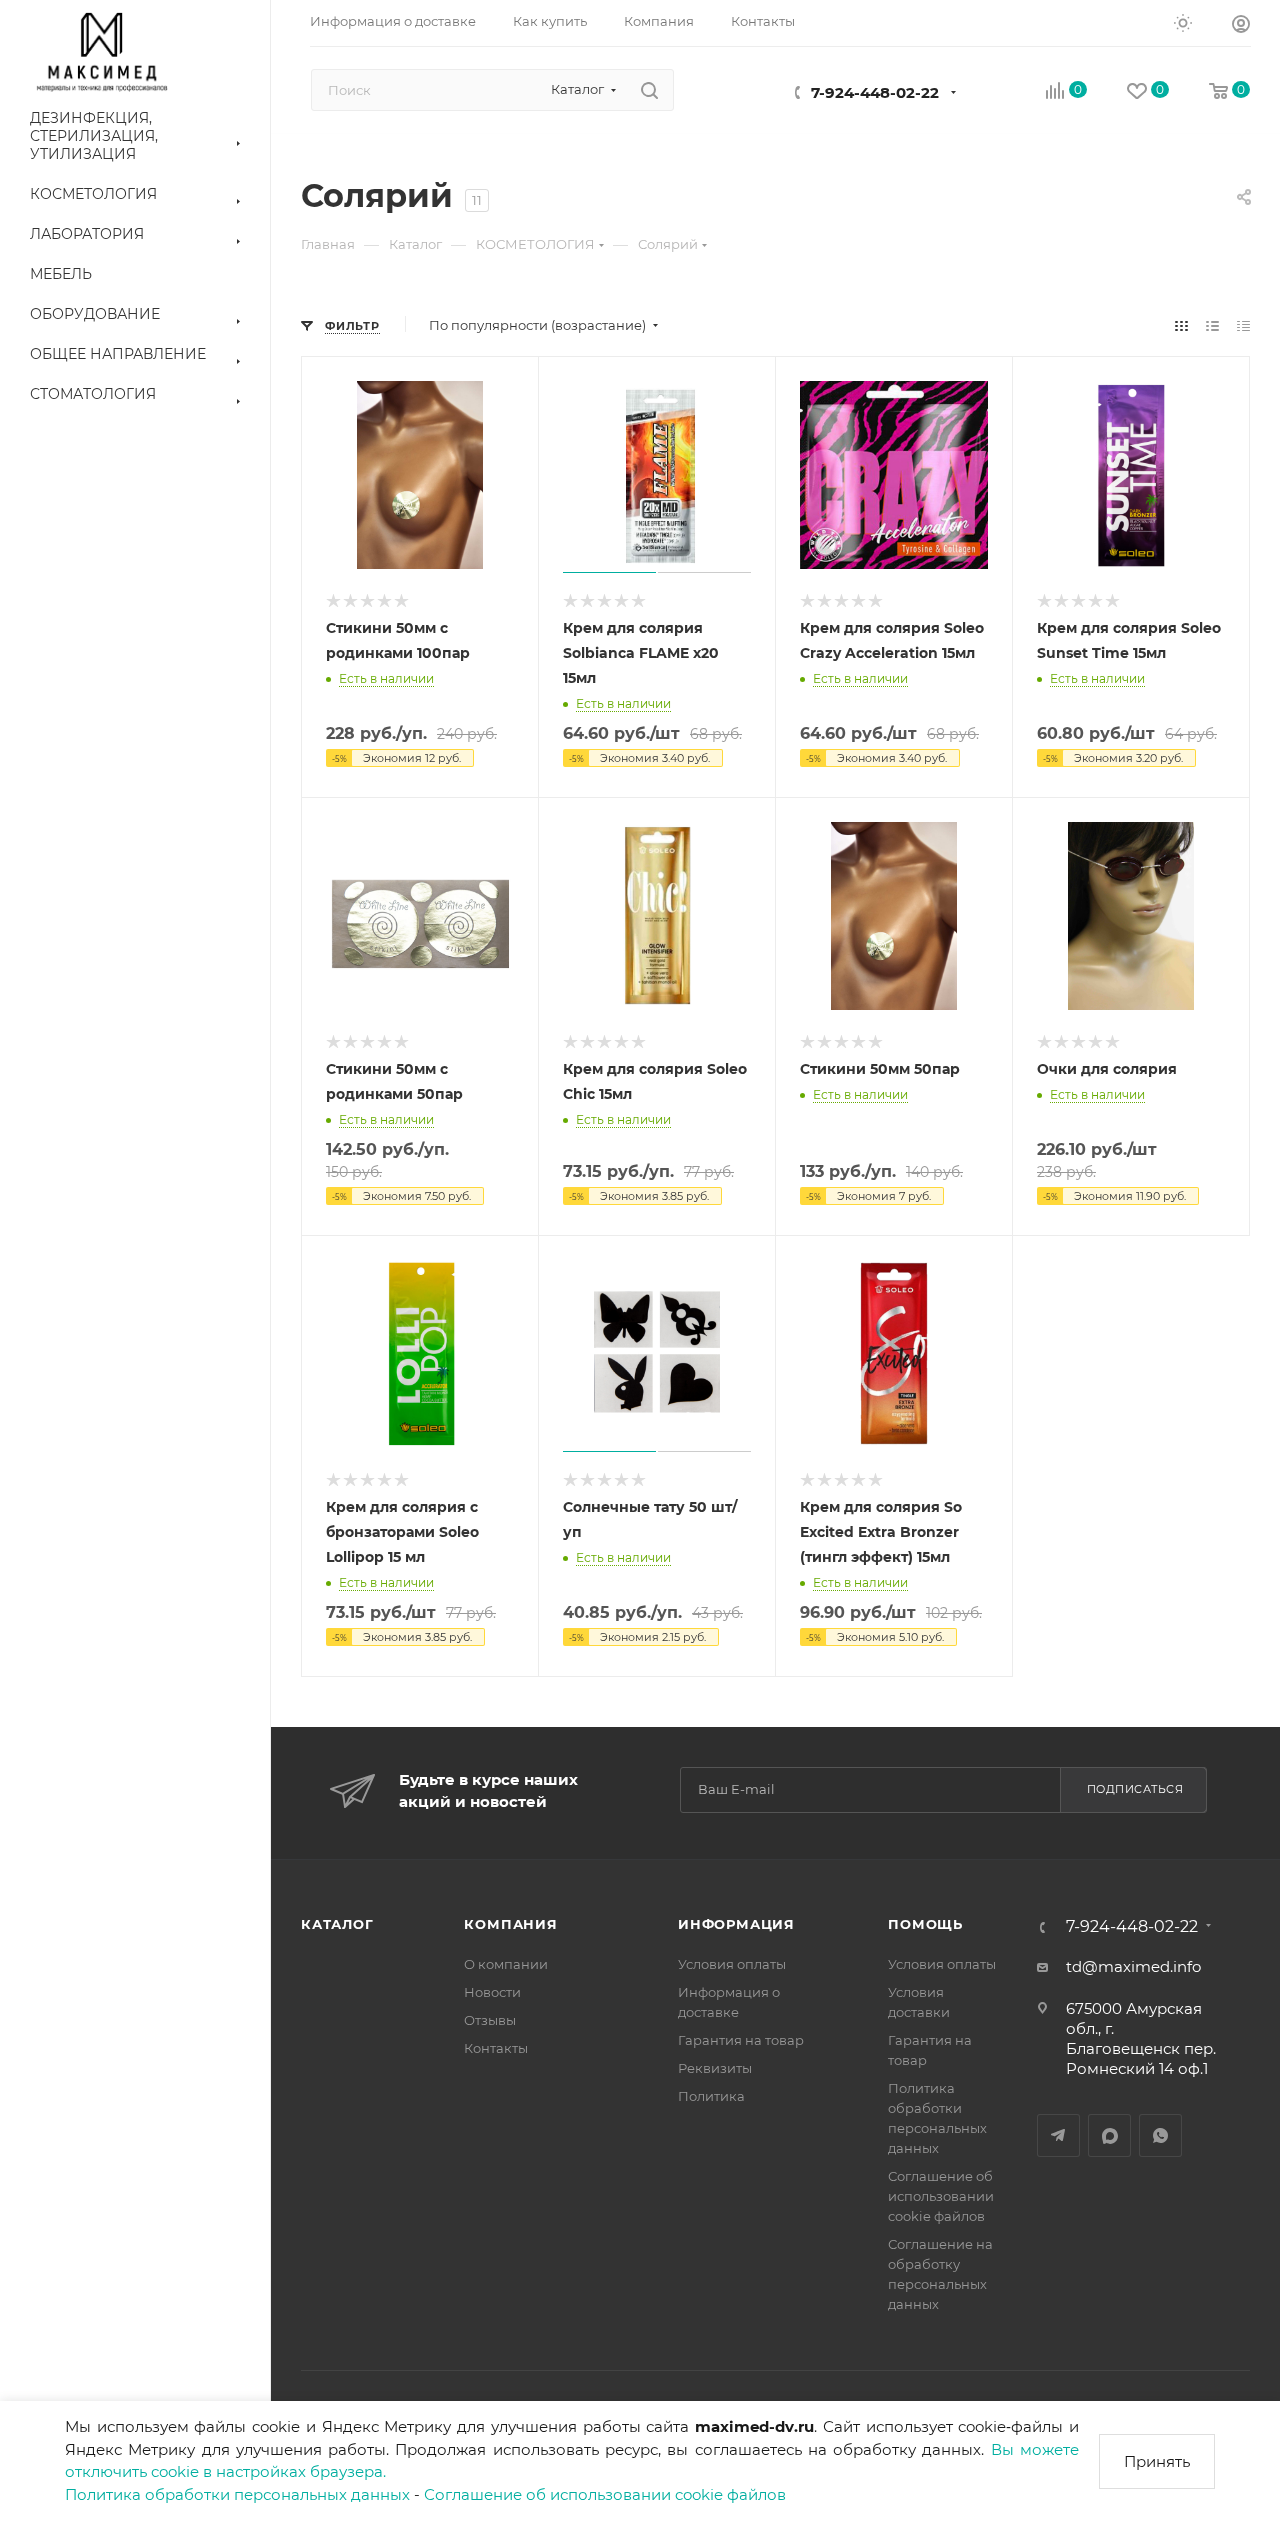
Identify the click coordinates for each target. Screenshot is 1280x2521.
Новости (492, 1992)
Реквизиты (715, 2068)
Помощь (925, 1924)
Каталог (337, 1924)
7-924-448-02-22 (875, 92)
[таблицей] (1243, 325)
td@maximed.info (1133, 1966)
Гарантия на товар (741, 2040)
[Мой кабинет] (1241, 26)
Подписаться (1135, 1789)
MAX (1109, 2135)
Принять (1157, 2461)
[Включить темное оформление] (1183, 22)
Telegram (1058, 2135)
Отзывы (490, 2020)
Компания (510, 1924)
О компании (506, 1964)
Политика (711, 2096)
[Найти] (649, 90)
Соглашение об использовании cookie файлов (605, 2494)
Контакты (496, 2048)
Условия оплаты (732, 1964)
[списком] (1212, 325)
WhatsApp (1160, 2135)
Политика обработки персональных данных (237, 2494)
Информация (736, 1924)
